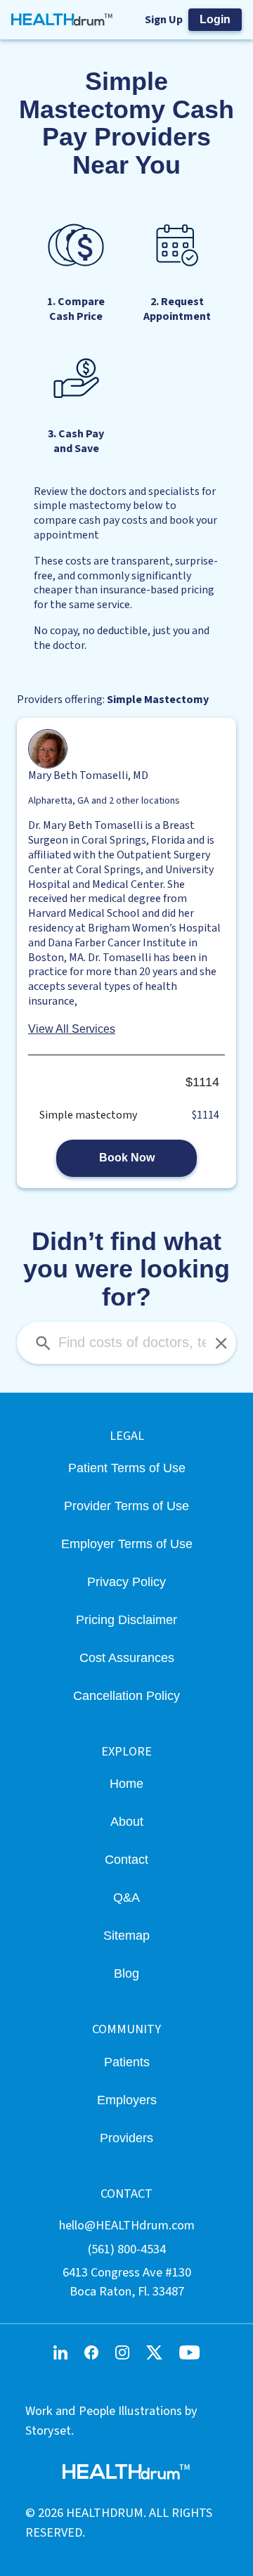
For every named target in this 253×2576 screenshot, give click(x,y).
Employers (127, 2100)
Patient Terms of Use (127, 1468)
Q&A (126, 1897)
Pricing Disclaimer (126, 1619)
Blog (126, 1973)
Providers (126, 2138)
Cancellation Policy (126, 1695)
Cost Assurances (127, 1657)
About (127, 1821)
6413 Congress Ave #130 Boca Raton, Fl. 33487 (127, 2282)
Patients (127, 2062)
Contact (126, 1859)
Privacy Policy (126, 1582)
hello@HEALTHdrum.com (127, 2225)
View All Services (72, 1029)
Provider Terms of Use (126, 1506)
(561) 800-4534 (127, 2249)
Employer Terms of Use (127, 1544)
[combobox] (126, 1343)
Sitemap (126, 1935)
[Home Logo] (62, 20)
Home (126, 1783)
